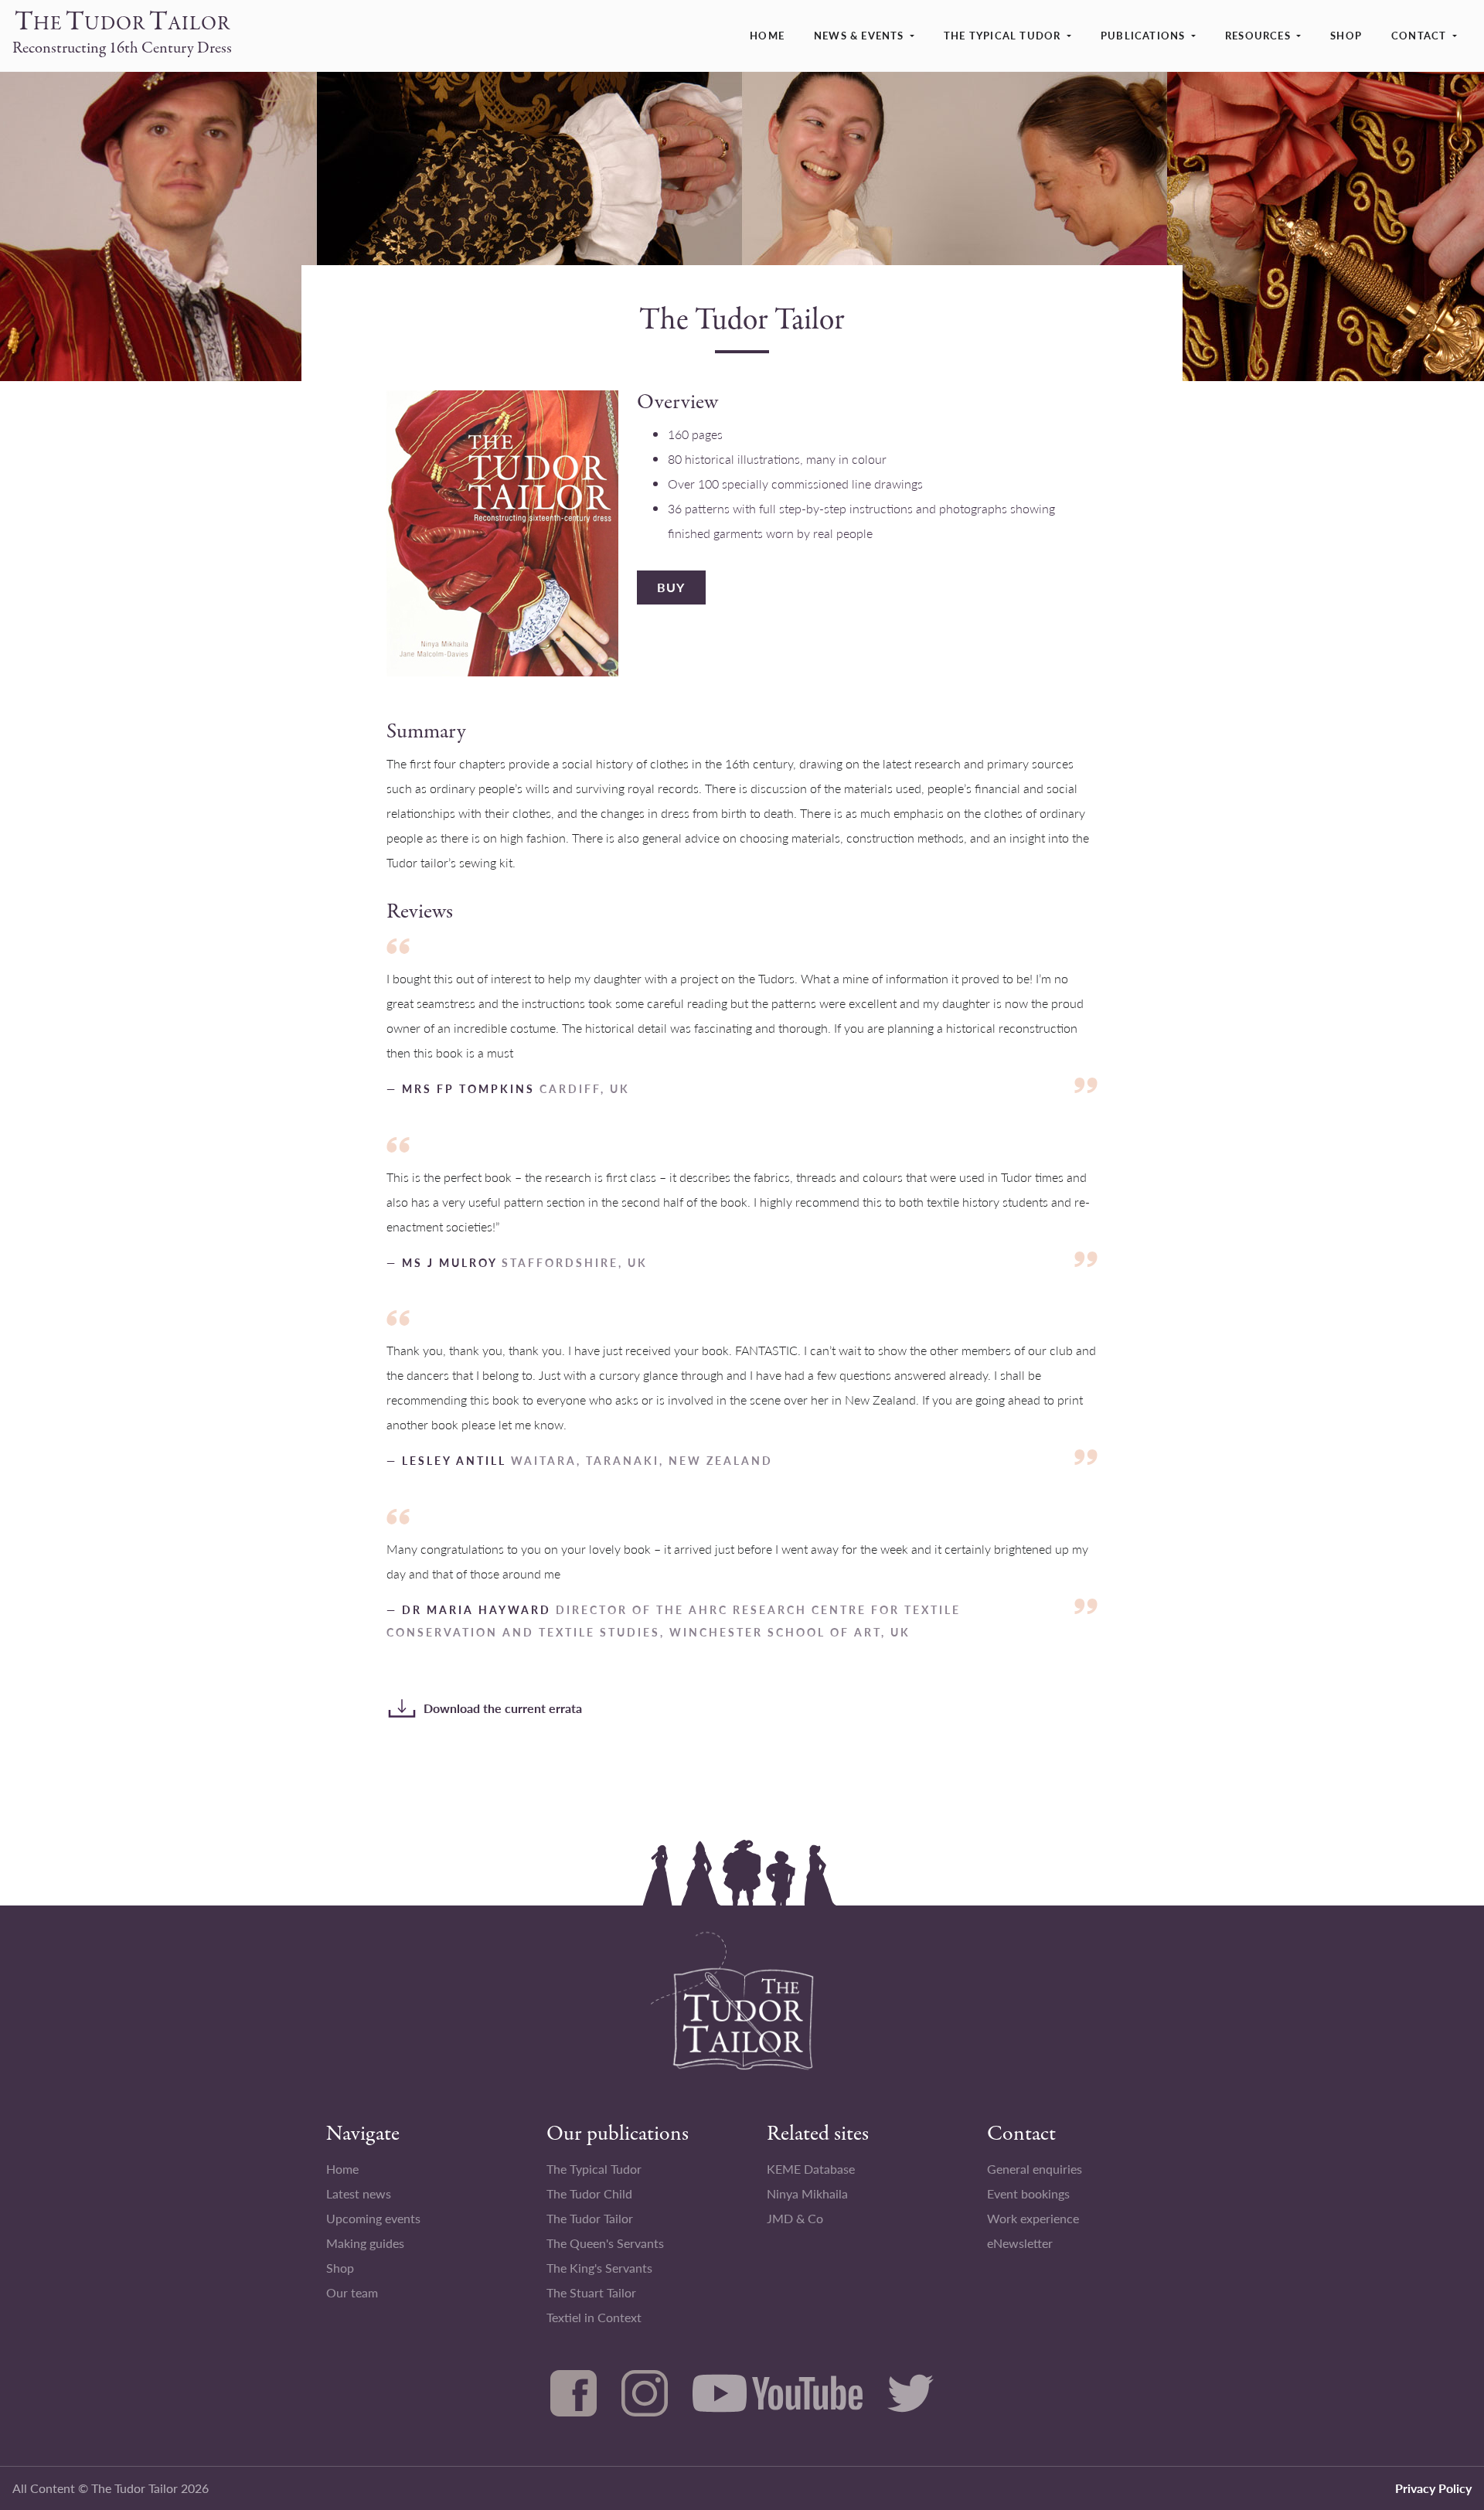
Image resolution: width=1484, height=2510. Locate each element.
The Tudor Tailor (590, 2218)
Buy (671, 587)
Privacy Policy (1433, 2488)
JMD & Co (795, 2218)
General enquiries (1035, 2169)
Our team (352, 2292)
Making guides (365, 2243)
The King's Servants (599, 2268)
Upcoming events (373, 2218)
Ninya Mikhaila (807, 2193)
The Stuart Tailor (591, 2292)
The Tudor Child (589, 2193)
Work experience (1033, 2218)
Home (767, 35)
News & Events (859, 35)
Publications (1143, 35)
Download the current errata (503, 1708)
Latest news (359, 2193)
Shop (1346, 35)
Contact (1419, 35)
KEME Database (811, 2169)
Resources (1258, 35)
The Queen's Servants (605, 2243)
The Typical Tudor (1002, 35)
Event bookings (1028, 2193)
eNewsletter (1020, 2243)
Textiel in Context (594, 2317)
